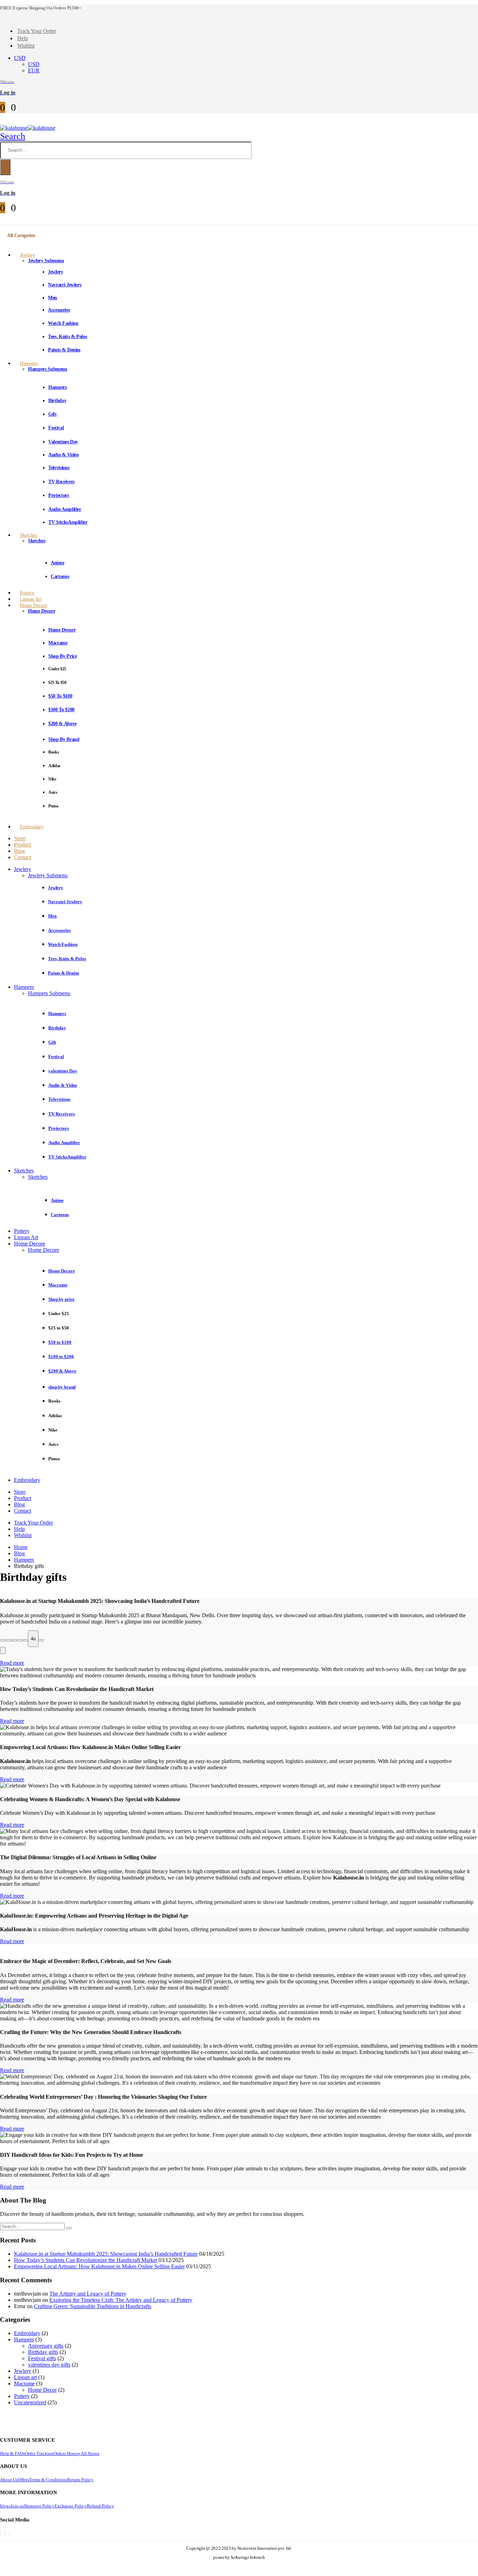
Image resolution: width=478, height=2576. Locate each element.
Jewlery (27, 255)
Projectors (59, 495)
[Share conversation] (41, 1640)
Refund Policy (100, 2506)
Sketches (29, 535)
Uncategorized (30, 2402)
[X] (5, 2534)
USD (20, 58)
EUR (34, 70)
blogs (5, 2506)
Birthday (57, 401)
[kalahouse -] (28, 128)
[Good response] (8, 1640)
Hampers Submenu (48, 369)
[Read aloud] (20, 1640)
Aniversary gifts (46, 2346)
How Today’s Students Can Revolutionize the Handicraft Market (86, 2260)
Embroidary (32, 827)
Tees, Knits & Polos (67, 337)
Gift (52, 414)
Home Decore (34, 605)
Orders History (67, 2453)
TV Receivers (61, 482)
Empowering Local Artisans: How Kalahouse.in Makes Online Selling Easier (99, 2266)
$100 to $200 (61, 710)
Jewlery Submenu (46, 261)
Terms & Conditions (48, 2480)
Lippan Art (26, 1237)
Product (23, 845)
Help (23, 38)
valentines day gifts (49, 2365)
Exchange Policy (71, 2506)
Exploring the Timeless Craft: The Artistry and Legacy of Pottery (121, 2300)
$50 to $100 (60, 696)
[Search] (5, 167)
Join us (17, 2506)
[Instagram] (9, 2534)
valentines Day (63, 442)
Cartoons (60, 576)
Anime (57, 563)
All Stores (90, 2453)
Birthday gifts (43, 2352)
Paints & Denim (64, 350)
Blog (19, 851)
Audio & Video (63, 455)
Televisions (59, 468)
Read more (12, 1663)
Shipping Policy (39, 2506)
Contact (23, 857)
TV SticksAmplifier (68, 522)
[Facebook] (0, 2534)
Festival (56, 428)
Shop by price (62, 656)
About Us (9, 2480)
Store (20, 838)
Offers (23, 2480)
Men (52, 298)
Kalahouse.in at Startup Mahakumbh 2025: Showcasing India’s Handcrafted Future (106, 2254)
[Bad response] (14, 1640)
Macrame (58, 643)
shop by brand (64, 739)
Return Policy (80, 2480)
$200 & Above (62, 724)
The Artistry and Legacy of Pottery (88, 2294)
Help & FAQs (12, 2453)
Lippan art (25, 2377)
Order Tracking (39, 2453)
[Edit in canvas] (25, 1640)
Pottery (22, 1231)
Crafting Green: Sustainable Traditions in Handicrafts (93, 2306)
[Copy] (3, 1640)
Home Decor (42, 2390)
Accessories (59, 310)
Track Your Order (37, 31)
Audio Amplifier (65, 509)
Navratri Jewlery (65, 285)
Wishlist (26, 46)
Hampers (29, 363)
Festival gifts (42, 2358)
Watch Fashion (63, 323)
